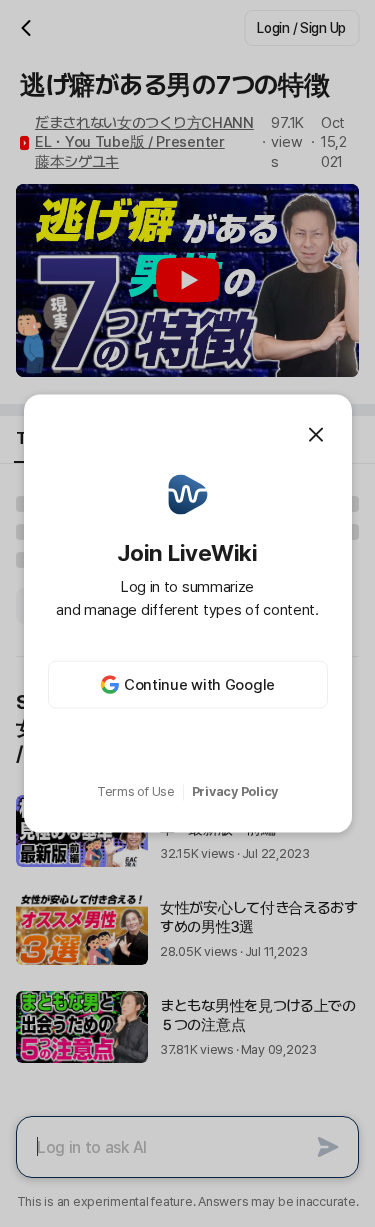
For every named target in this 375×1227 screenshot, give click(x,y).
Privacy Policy (235, 791)
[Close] (316, 434)
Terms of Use (136, 791)
